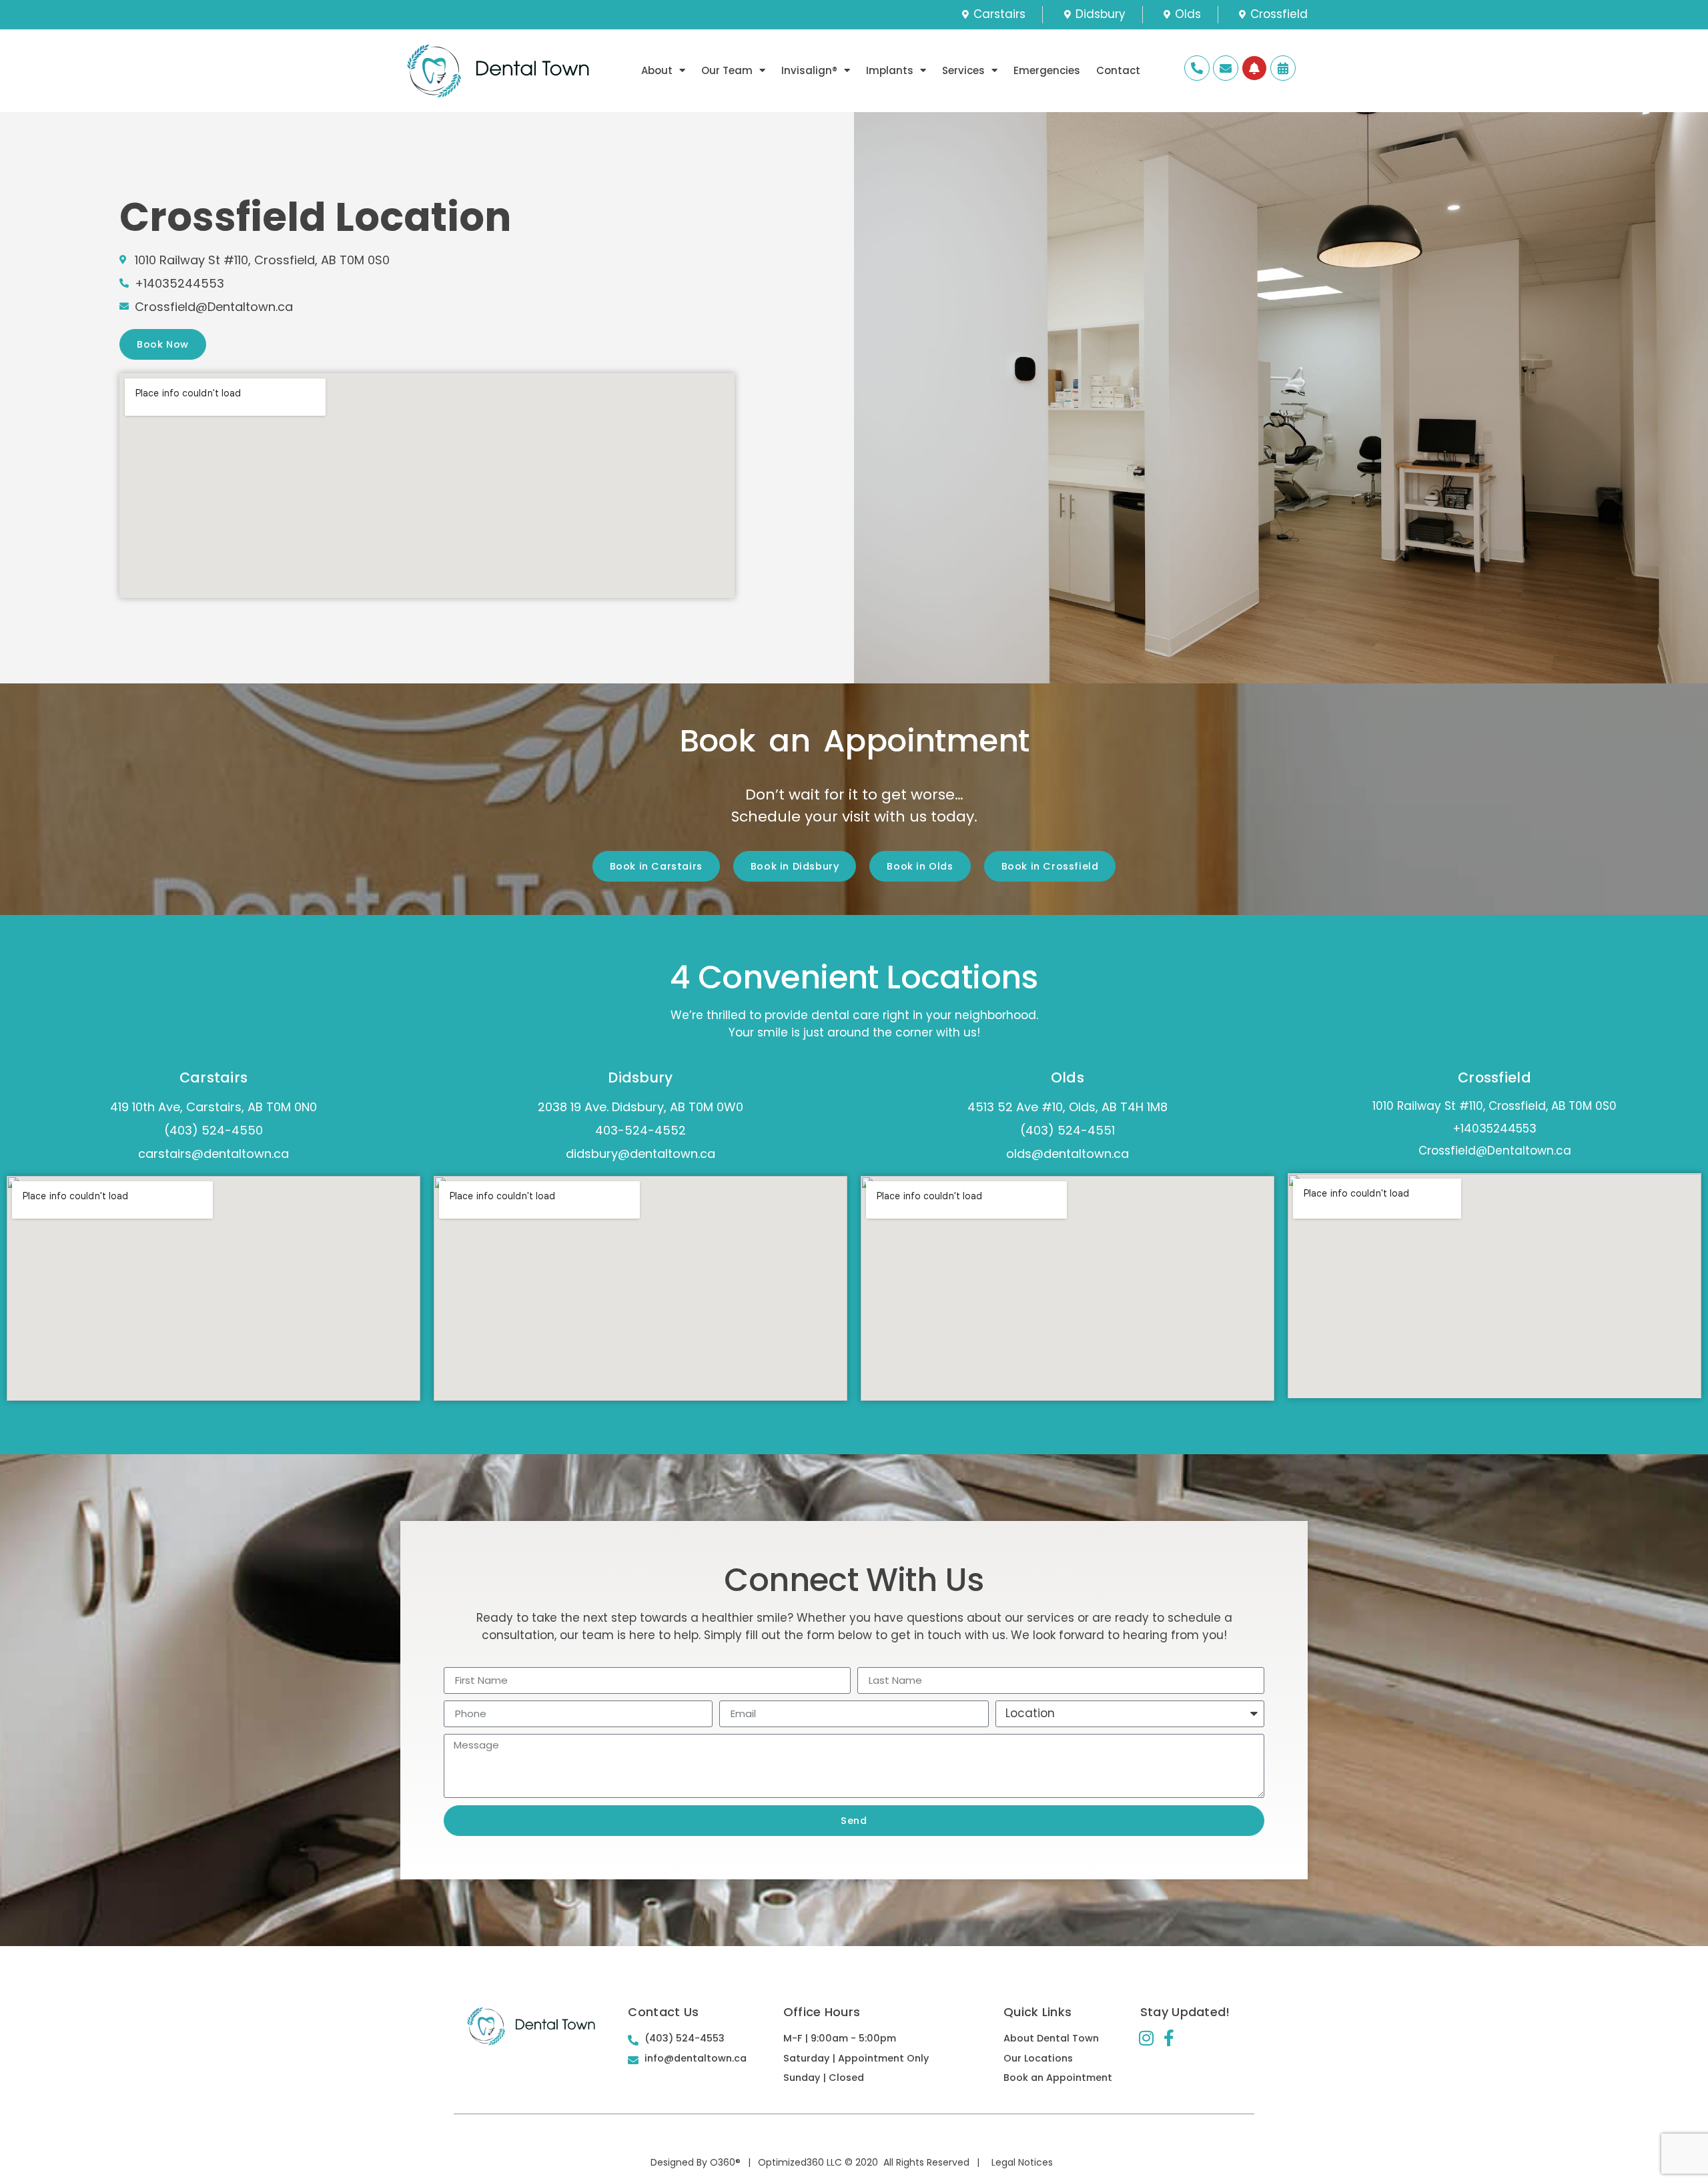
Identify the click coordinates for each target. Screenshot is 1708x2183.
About (657, 70)
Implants (890, 70)
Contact (1118, 70)
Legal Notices (1022, 2162)
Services (963, 70)
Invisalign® (809, 70)
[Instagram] (1147, 2038)
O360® (725, 2162)
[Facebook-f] (1169, 2038)
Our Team (727, 70)
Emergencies (1047, 70)
